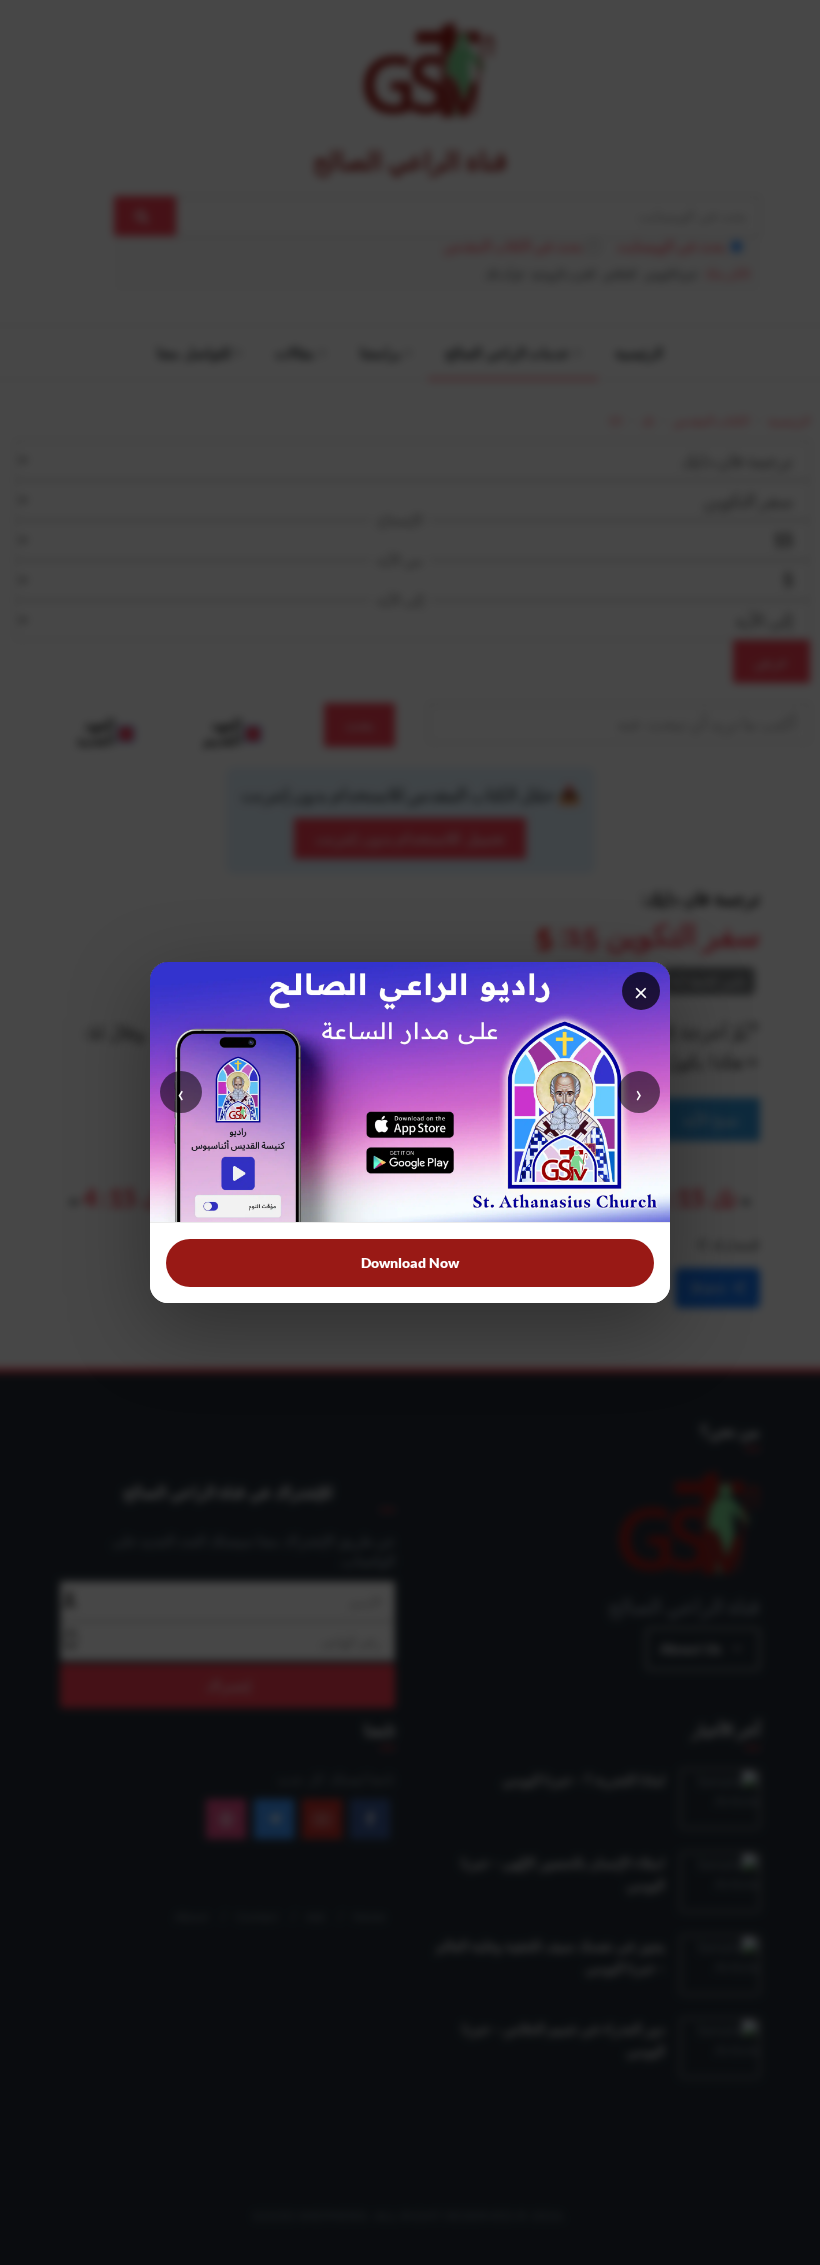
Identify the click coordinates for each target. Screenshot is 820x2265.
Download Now (410, 1262)
